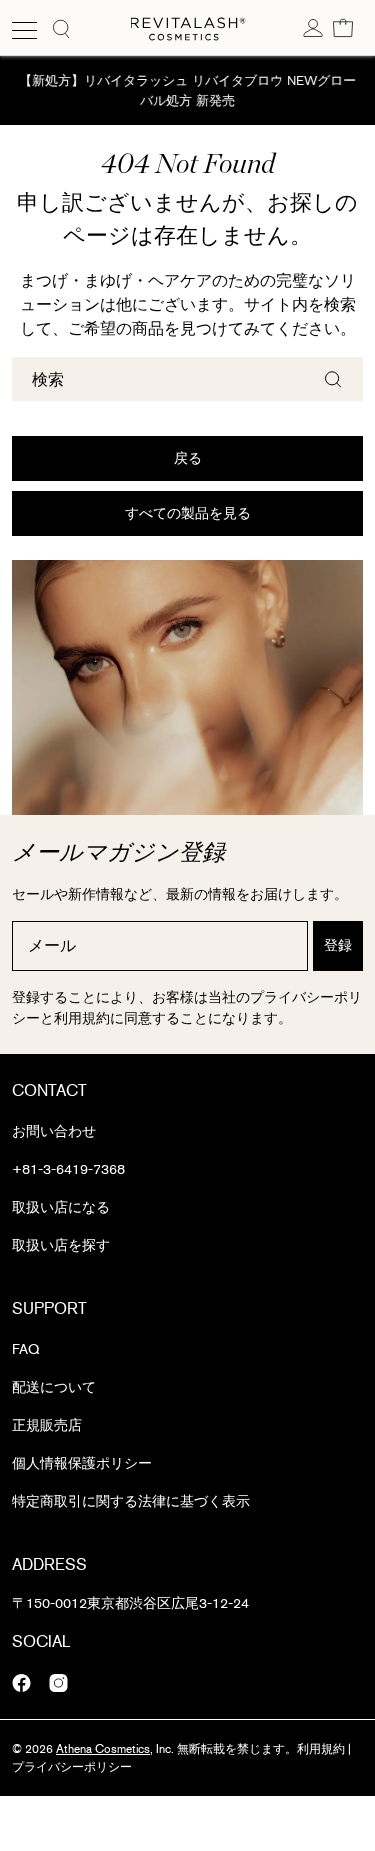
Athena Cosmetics (103, 1749)
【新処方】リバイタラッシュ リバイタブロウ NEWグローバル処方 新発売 (187, 90)
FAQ (25, 1349)
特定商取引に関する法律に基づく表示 (131, 1501)
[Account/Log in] (313, 27)
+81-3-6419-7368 (68, 1169)
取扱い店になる (61, 1207)
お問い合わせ (54, 1131)
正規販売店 (47, 1425)
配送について (54, 1387)
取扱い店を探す (61, 1245)
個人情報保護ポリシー (82, 1463)
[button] (343, 27)
